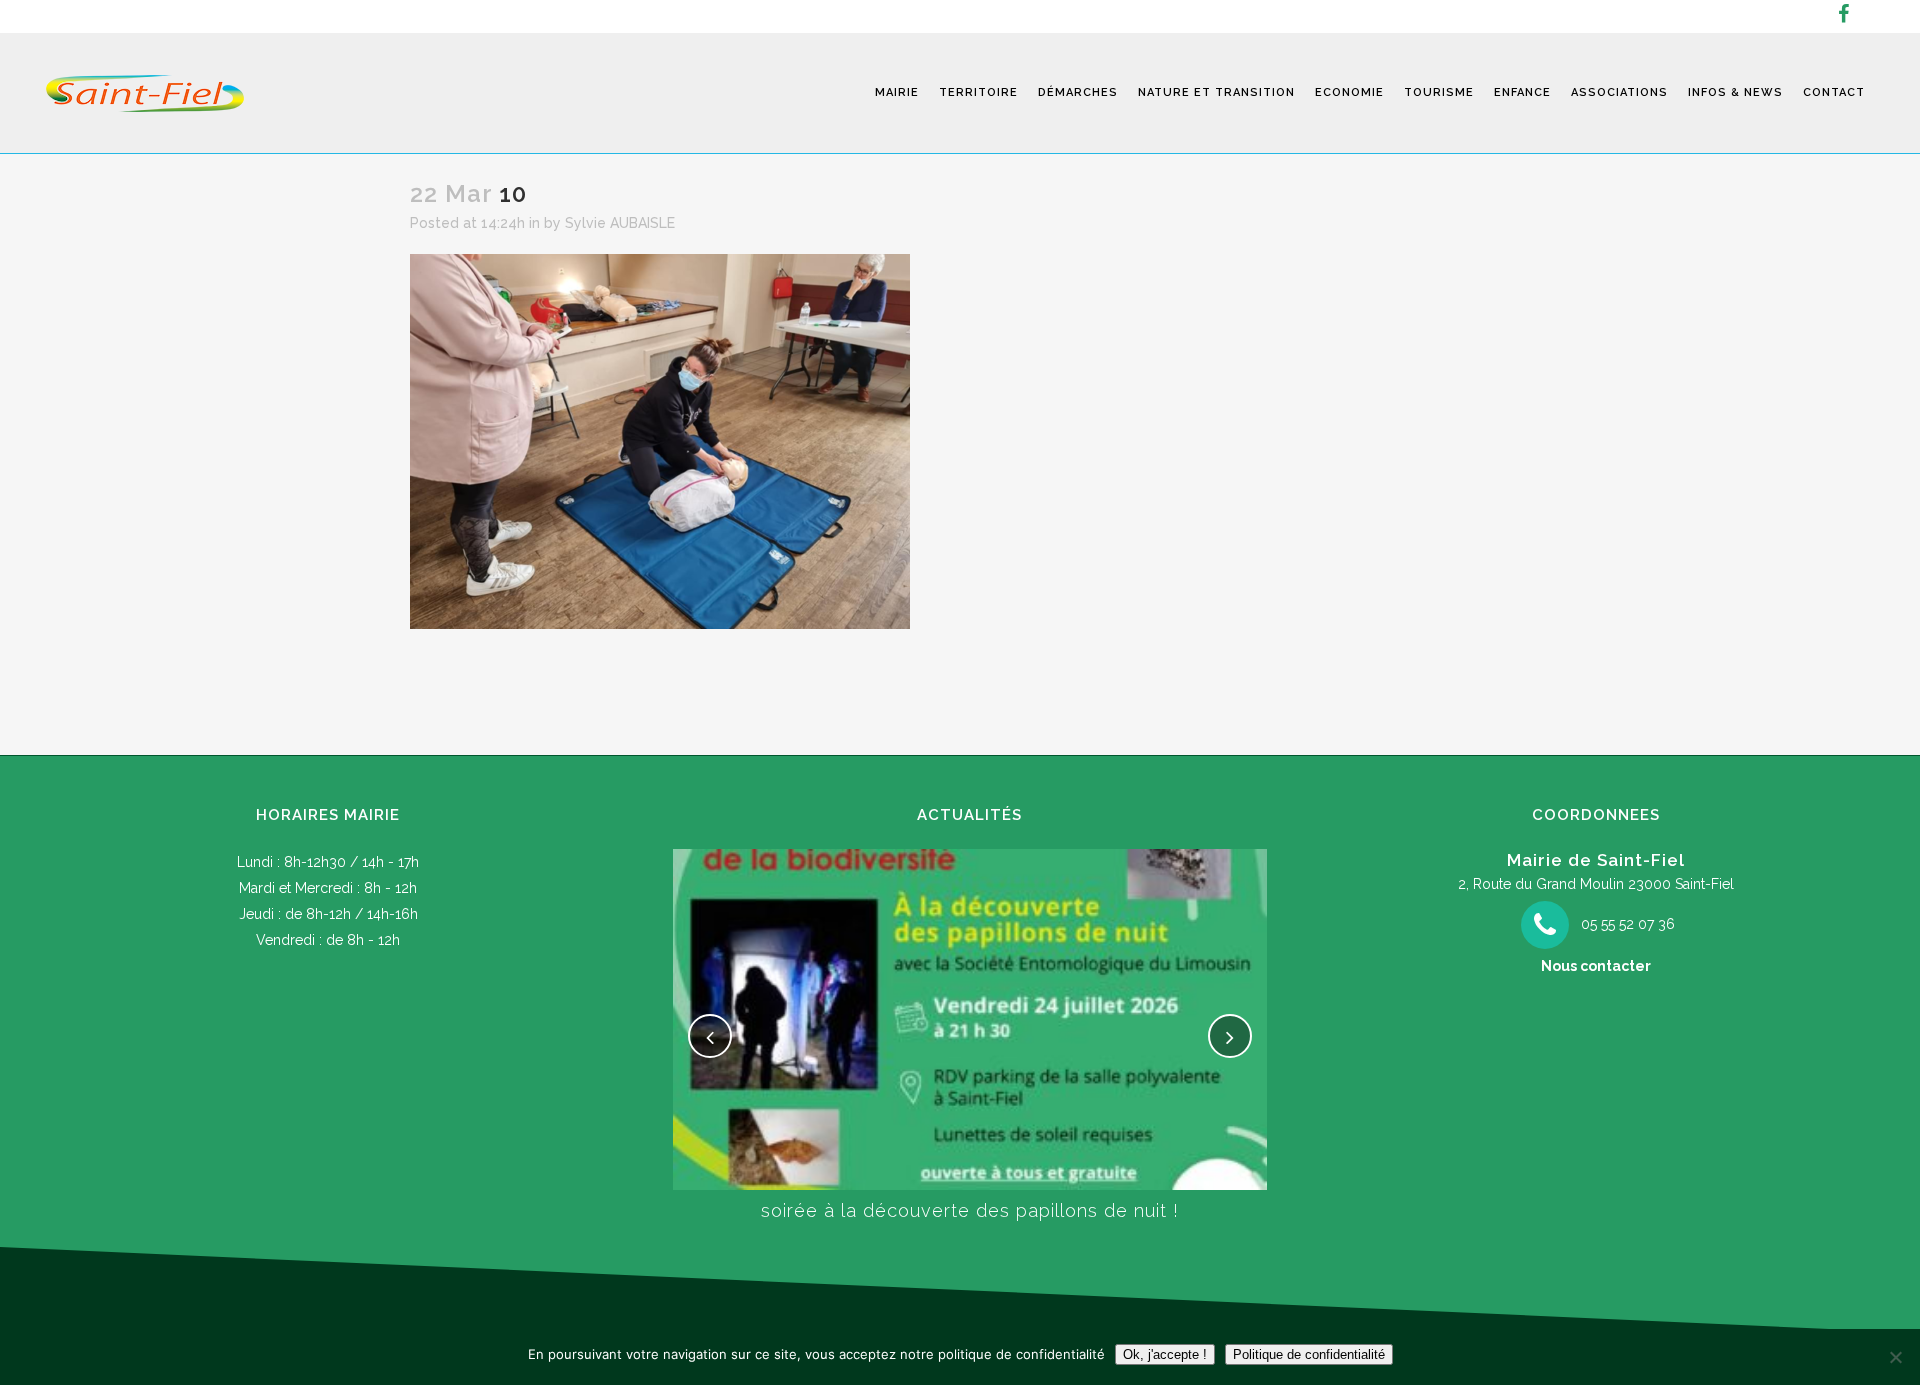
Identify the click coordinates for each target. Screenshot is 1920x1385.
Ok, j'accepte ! (1165, 1354)
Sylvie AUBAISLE (620, 223)
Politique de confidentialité (1309, 1354)
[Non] (1895, 1357)
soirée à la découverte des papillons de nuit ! (970, 1210)
